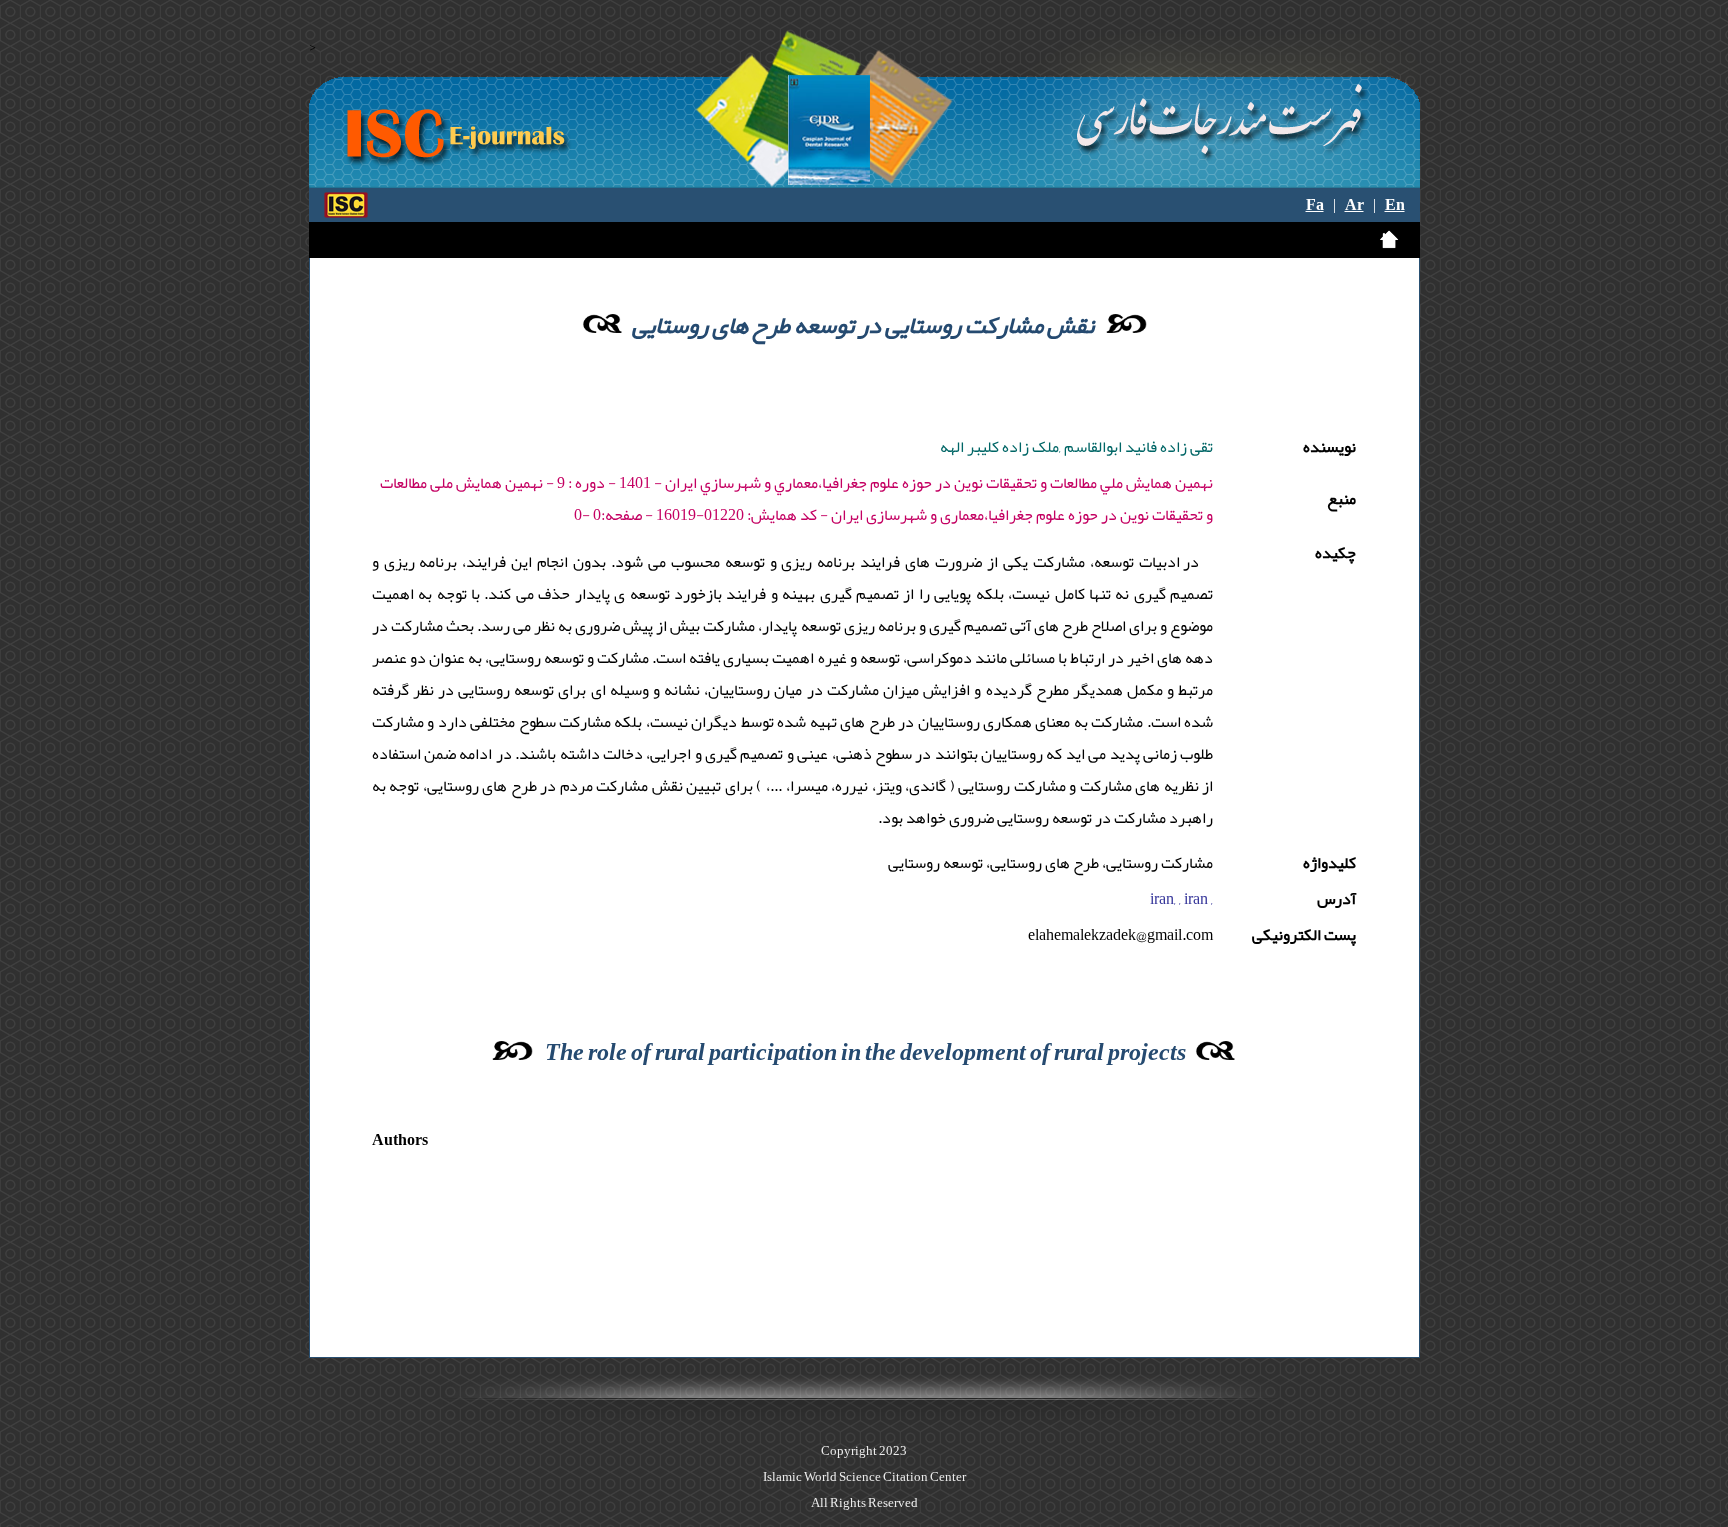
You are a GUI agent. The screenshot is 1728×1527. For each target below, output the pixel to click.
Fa (1315, 205)
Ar (1354, 205)
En (1395, 205)
